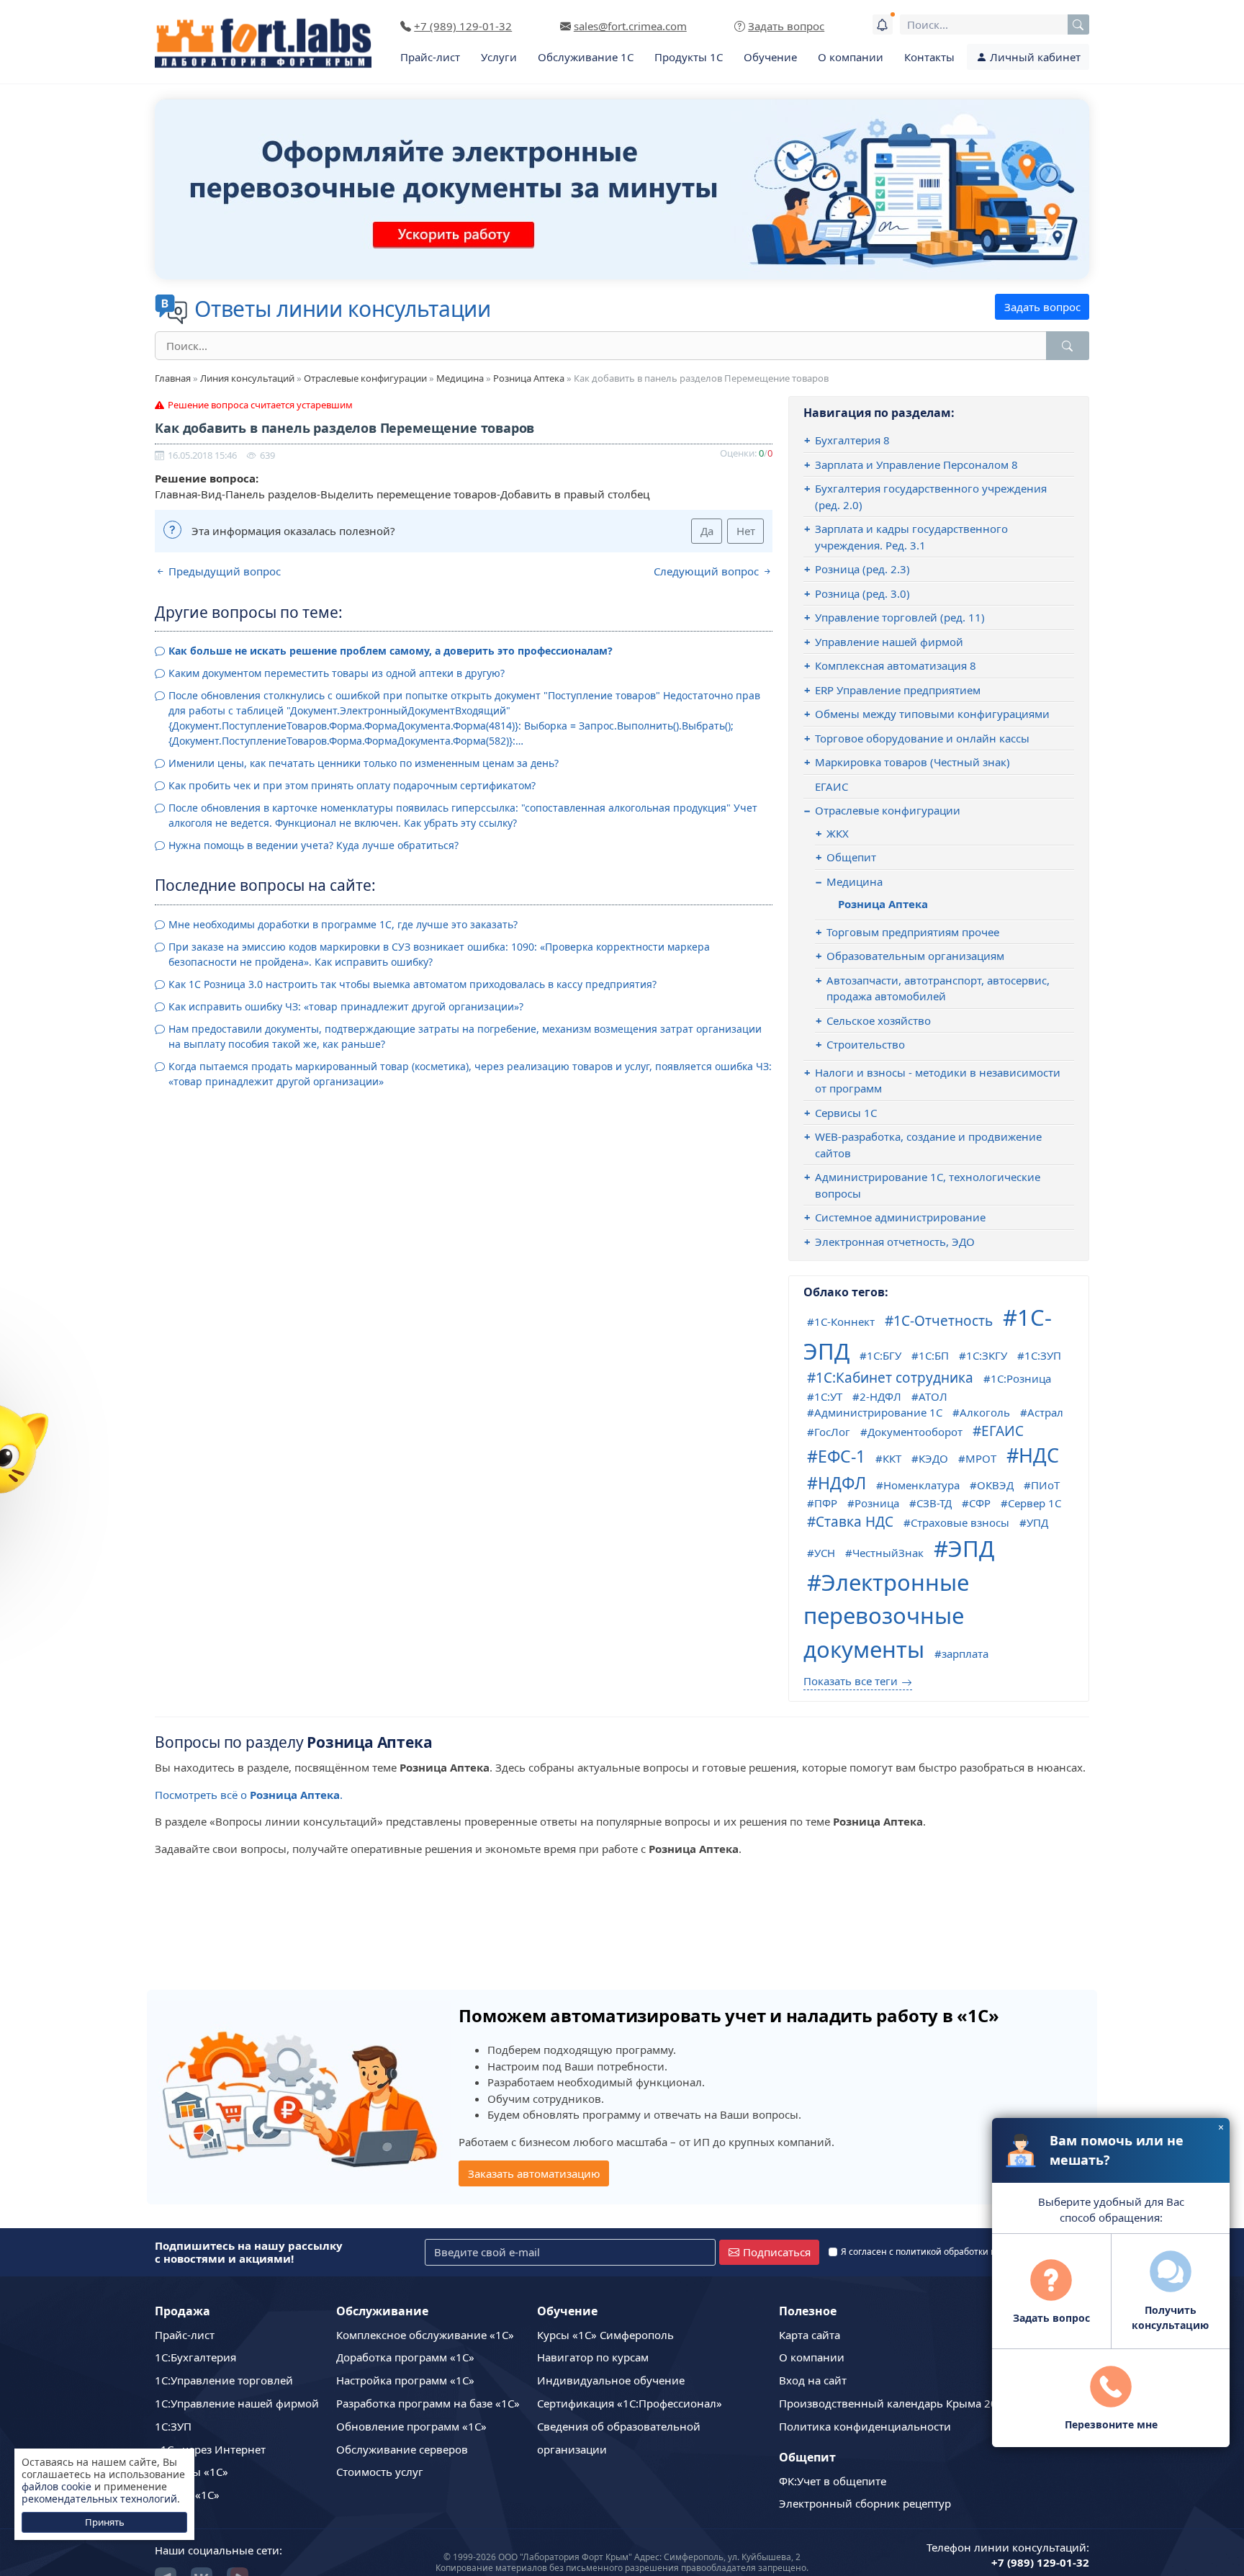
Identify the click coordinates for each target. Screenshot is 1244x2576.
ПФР (826, 1503)
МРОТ (981, 1458)
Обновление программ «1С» (411, 2426)
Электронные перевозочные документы (886, 1616)
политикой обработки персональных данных (991, 2252)
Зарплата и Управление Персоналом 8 (916, 465)
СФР (980, 1503)
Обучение (770, 57)
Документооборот (915, 1432)
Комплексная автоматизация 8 (896, 665)
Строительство (866, 1044)
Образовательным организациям (915, 956)
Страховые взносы (960, 1522)
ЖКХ (838, 833)
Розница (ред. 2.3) (862, 569)
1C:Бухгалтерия (195, 2357)
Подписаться (777, 2252)
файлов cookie (57, 2486)
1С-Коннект (844, 1321)
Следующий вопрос (708, 571)
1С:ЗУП (1043, 1355)
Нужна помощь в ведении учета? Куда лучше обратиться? (314, 845)
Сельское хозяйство (879, 1020)
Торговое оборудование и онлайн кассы (922, 738)
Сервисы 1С (846, 1113)
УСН (825, 1553)
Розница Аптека (529, 378)
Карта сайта (810, 2335)
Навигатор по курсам (593, 2357)
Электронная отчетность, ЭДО (895, 1242)
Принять (105, 2522)
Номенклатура (921, 1485)
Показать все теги (851, 1681)
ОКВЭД (995, 1485)
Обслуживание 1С (586, 57)
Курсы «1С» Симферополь (605, 2335)
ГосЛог (832, 1432)
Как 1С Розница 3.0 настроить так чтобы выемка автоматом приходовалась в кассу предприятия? (413, 984)
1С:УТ (828, 1396)
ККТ (892, 1458)
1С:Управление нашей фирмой (237, 2403)
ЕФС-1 (842, 1456)
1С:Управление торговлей (224, 2380)
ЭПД (971, 1548)
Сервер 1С (1035, 1503)
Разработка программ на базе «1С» (428, 2403)
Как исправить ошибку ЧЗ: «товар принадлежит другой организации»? (346, 1006)
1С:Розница (1021, 1378)
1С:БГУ (884, 1355)
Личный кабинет (1034, 57)
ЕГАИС (831, 786)
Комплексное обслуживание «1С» (425, 2335)
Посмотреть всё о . (249, 1795)
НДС (1039, 1455)
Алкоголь (985, 1412)
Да (707, 531)
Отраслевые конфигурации (365, 378)
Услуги (499, 57)
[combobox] (995, 24)
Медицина (460, 378)
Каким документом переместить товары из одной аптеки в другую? (337, 673)
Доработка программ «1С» (405, 2357)
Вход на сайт (813, 2380)
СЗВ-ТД (934, 1503)
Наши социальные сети (217, 2550)
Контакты (929, 57)
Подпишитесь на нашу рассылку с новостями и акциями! (249, 2252)
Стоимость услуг (380, 2472)
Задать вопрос (1042, 307)
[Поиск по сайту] (1078, 24)
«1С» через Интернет (210, 2449)
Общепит (851, 857)
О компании (851, 57)
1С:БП (934, 1355)
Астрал (1045, 1412)
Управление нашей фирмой (889, 642)
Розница (877, 1503)
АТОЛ (933, 1396)
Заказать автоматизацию (534, 2173)
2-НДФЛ (880, 1396)
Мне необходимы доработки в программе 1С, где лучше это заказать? (343, 924)
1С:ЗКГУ (987, 1355)
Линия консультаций (247, 378)
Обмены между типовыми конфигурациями (932, 714)
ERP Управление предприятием (898, 690)
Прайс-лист (430, 57)
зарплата (965, 1653)
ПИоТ (1045, 1485)
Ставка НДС (855, 1522)
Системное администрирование (900, 1217)
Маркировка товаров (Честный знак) (912, 762)
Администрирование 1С (878, 1412)
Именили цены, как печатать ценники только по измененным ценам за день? (364, 763)
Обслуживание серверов (402, 2449)
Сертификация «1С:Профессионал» (630, 2403)
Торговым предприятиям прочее (913, 932)
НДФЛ (842, 1483)
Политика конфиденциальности (865, 2426)
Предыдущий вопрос (223, 571)
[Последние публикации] (883, 24)
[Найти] (1068, 346)
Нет (746, 531)
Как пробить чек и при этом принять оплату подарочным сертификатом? (352, 785)
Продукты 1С (689, 57)
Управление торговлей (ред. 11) (900, 617)
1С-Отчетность (943, 1321)
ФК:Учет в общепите (833, 2481)
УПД (1037, 1522)
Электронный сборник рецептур (865, 2503)
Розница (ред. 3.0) (862, 593)
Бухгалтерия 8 (852, 440)
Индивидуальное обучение (611, 2380)
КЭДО (933, 1458)
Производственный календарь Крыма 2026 (894, 2403)
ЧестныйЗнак (888, 1553)
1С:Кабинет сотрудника (894, 1378)
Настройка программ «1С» (405, 2380)
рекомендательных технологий (99, 2499)
